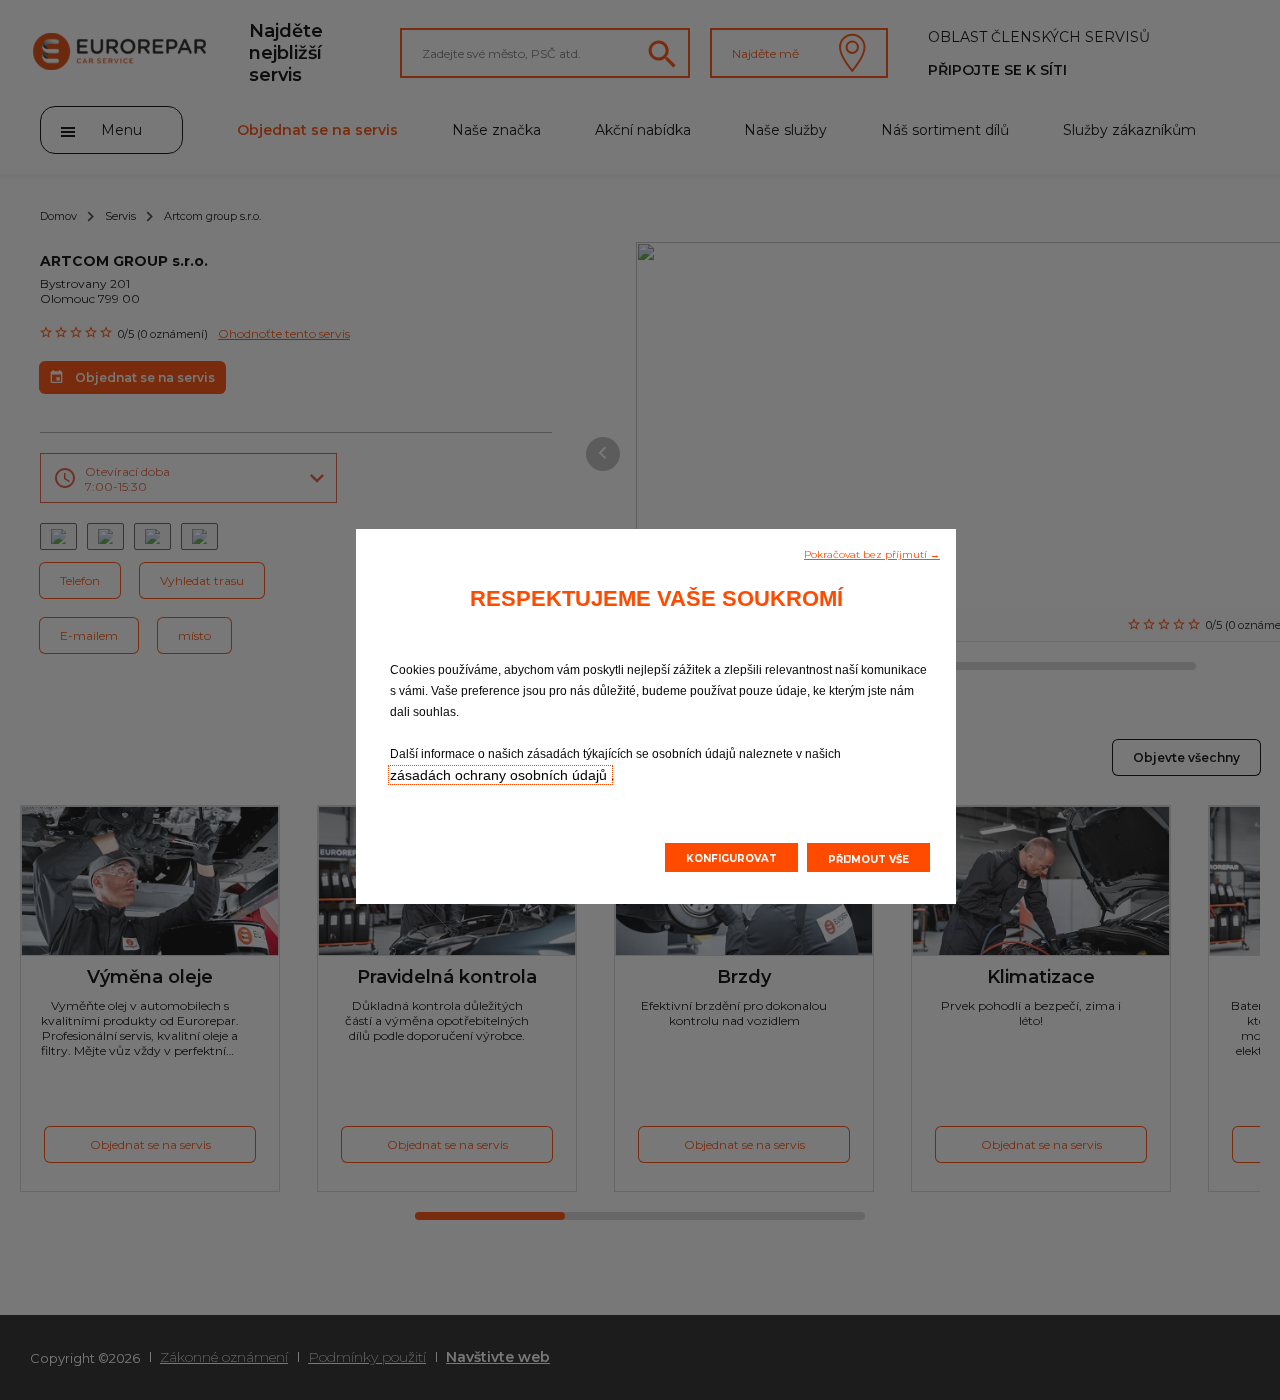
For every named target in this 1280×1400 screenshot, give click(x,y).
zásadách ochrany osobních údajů (500, 775)
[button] (872, 553)
